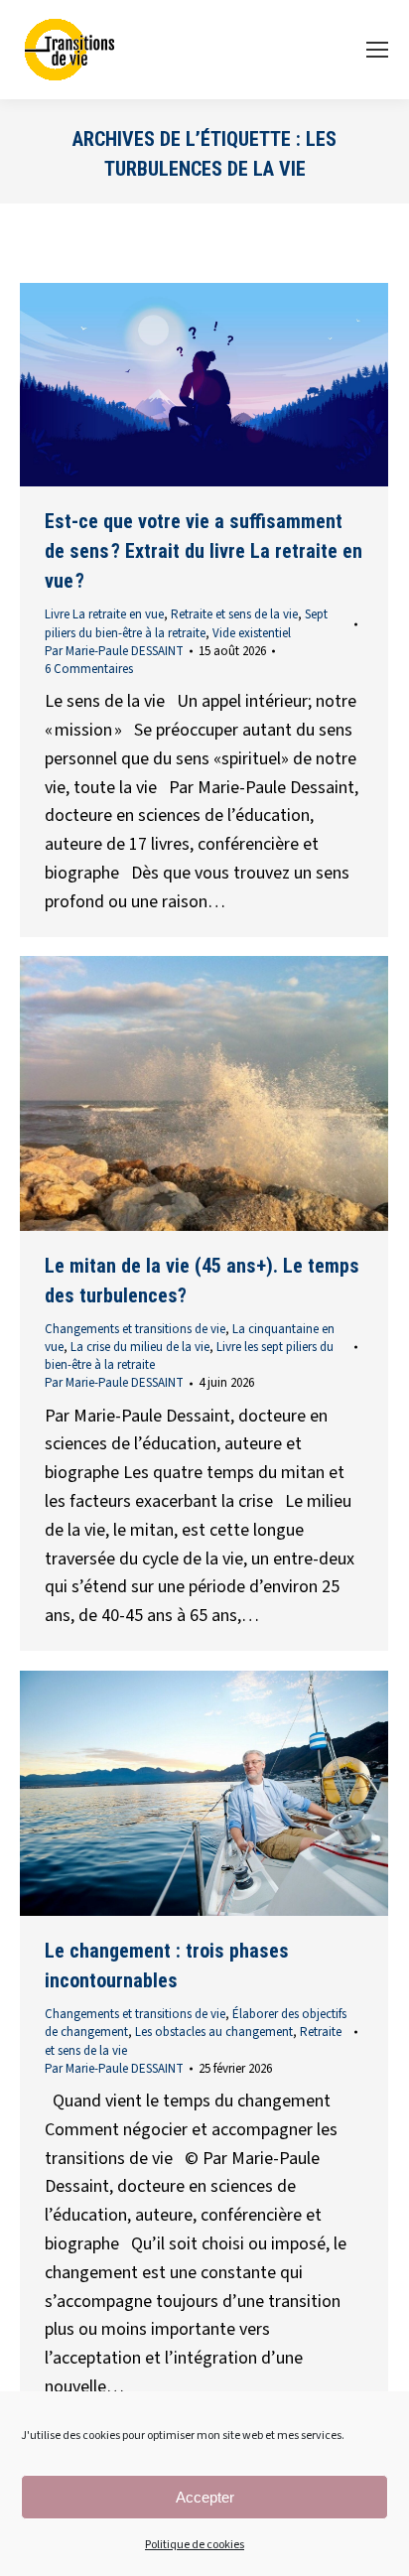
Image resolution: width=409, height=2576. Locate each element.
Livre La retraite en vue (104, 614)
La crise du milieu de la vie (140, 1347)
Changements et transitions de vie (135, 1329)
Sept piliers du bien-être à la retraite (186, 623)
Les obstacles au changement (214, 2032)
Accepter (205, 2497)
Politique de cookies (195, 2545)
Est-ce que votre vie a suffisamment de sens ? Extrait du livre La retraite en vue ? (204, 551)
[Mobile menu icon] (377, 50)
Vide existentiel (252, 633)
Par (114, 651)
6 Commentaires (89, 669)
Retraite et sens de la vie (234, 614)
